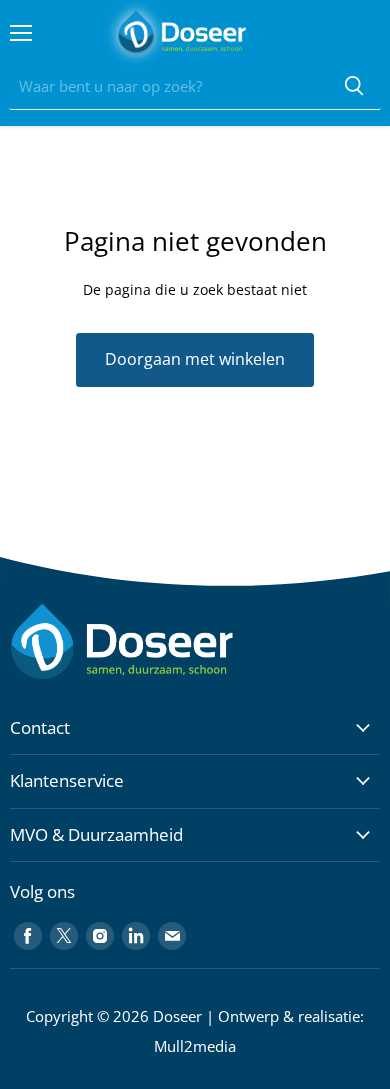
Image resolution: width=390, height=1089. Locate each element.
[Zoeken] (354, 87)
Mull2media (195, 1046)
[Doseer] (160, 641)
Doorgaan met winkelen (195, 359)
